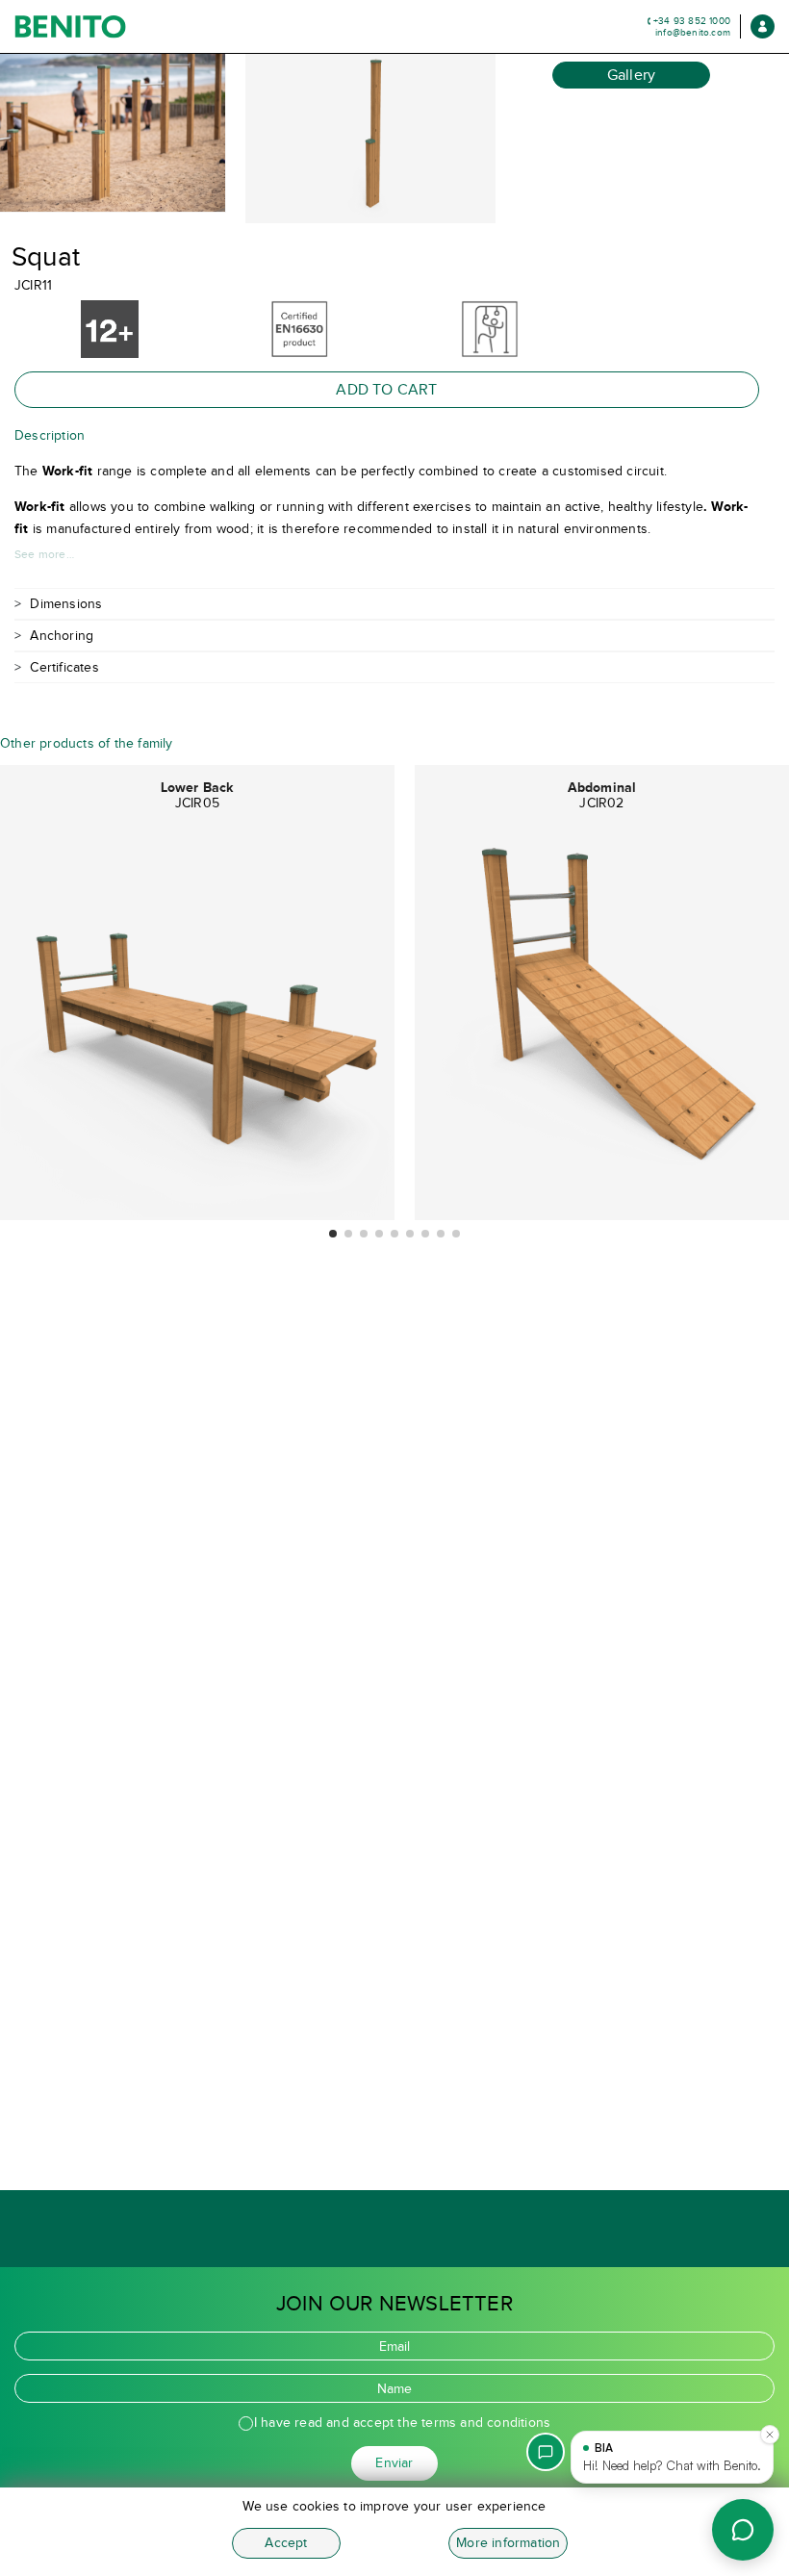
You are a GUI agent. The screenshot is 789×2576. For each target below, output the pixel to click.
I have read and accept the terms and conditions (402, 2423)
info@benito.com (693, 32)
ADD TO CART (386, 389)
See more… (44, 554)
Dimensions (66, 604)
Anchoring (62, 636)
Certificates (64, 667)
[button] (333, 1234)
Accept (286, 2543)
